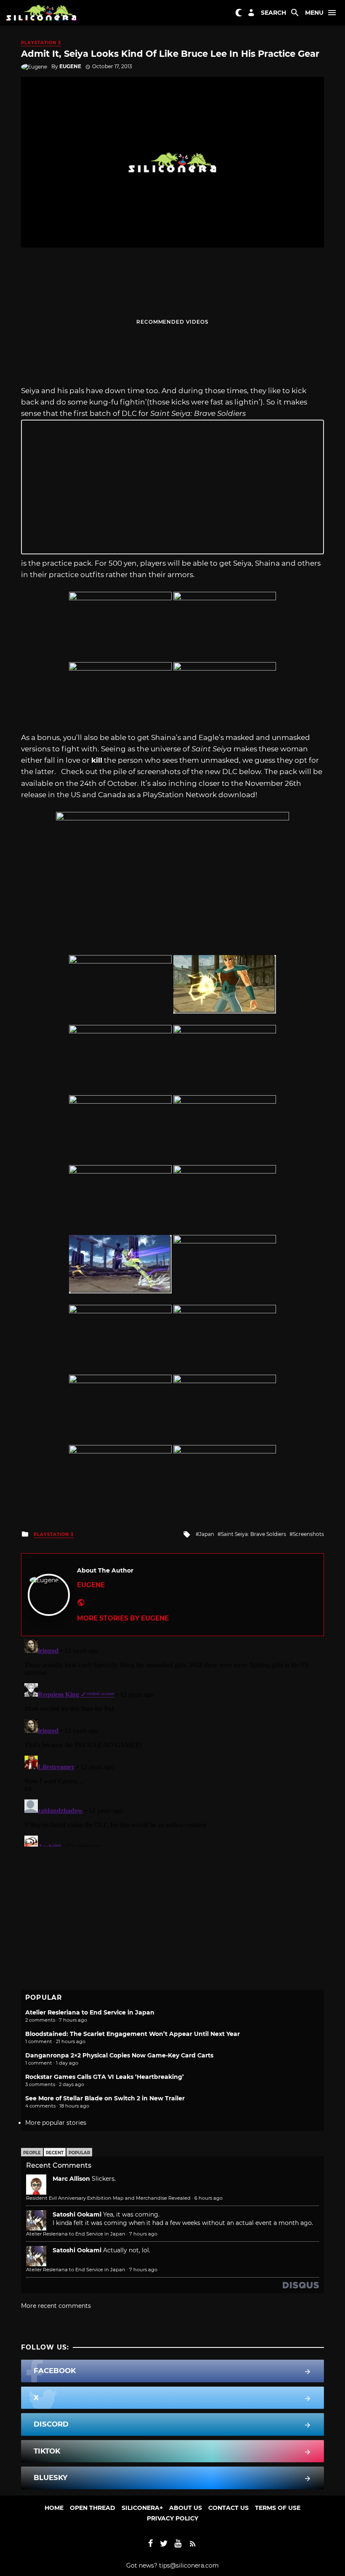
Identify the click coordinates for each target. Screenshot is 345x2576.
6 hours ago (208, 2198)
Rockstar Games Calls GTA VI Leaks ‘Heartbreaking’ (105, 2077)
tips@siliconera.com (189, 2565)
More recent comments (56, 2306)
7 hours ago (143, 2234)
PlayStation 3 (41, 43)
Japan (207, 1534)
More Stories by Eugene (123, 1618)
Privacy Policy (172, 2518)
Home (54, 2508)
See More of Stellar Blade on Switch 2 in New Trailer (105, 2098)
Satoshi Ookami (77, 2214)
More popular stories (56, 2123)
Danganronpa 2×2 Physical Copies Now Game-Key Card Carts (119, 2055)
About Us (186, 2508)
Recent (55, 2153)
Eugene (70, 66)
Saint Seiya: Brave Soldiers (253, 1534)
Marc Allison (71, 2179)
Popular (79, 2153)
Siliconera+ (142, 2508)
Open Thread (93, 2508)
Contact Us (228, 2508)
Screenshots (308, 1534)
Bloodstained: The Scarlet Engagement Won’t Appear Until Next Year (133, 2034)
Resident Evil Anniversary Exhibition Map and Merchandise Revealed (108, 2198)
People (32, 2153)
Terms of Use (278, 2508)
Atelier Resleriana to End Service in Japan (90, 2012)
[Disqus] (172, 1741)
